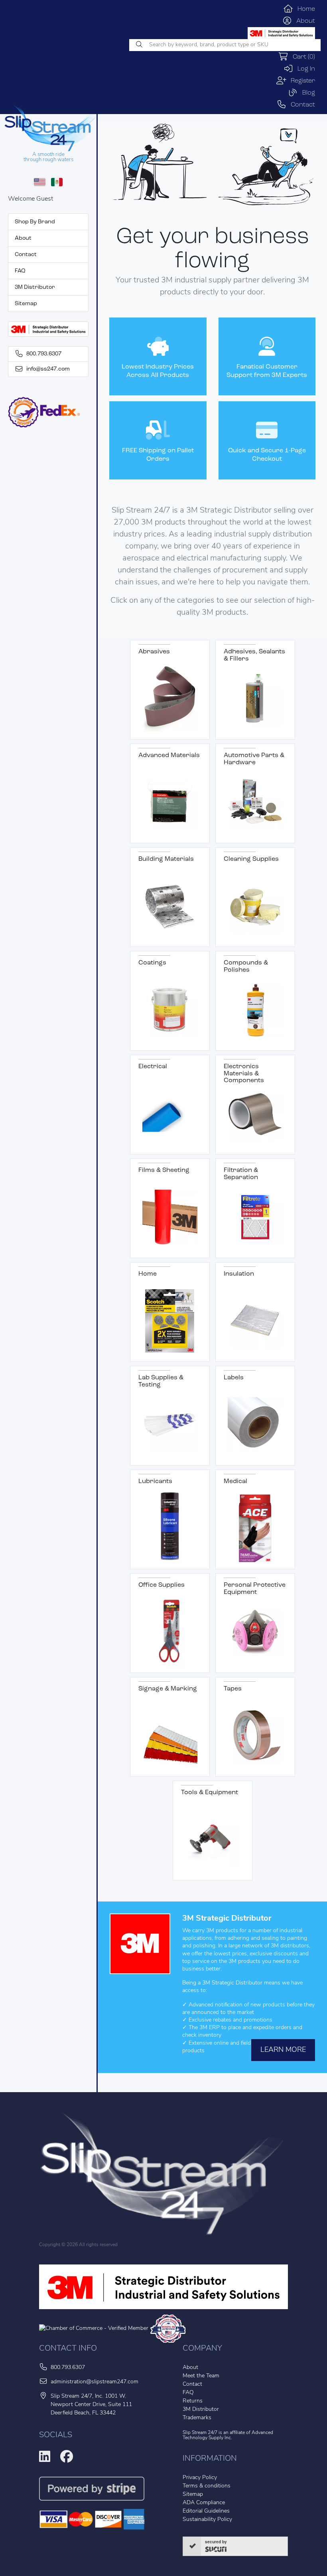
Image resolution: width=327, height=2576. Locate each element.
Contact (301, 105)
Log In (304, 69)
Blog (306, 93)
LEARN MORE (283, 2050)
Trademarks (197, 2418)
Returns (193, 2401)
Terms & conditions (207, 2486)
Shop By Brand (35, 222)
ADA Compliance (204, 2503)
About (303, 21)
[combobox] (225, 45)
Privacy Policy (200, 2478)
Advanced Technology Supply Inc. (228, 2435)
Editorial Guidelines (206, 2511)
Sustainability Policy (207, 2520)
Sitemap (26, 304)
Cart (302, 57)
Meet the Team (201, 2376)
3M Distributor (35, 287)
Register (301, 81)
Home (304, 9)
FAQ (20, 271)
